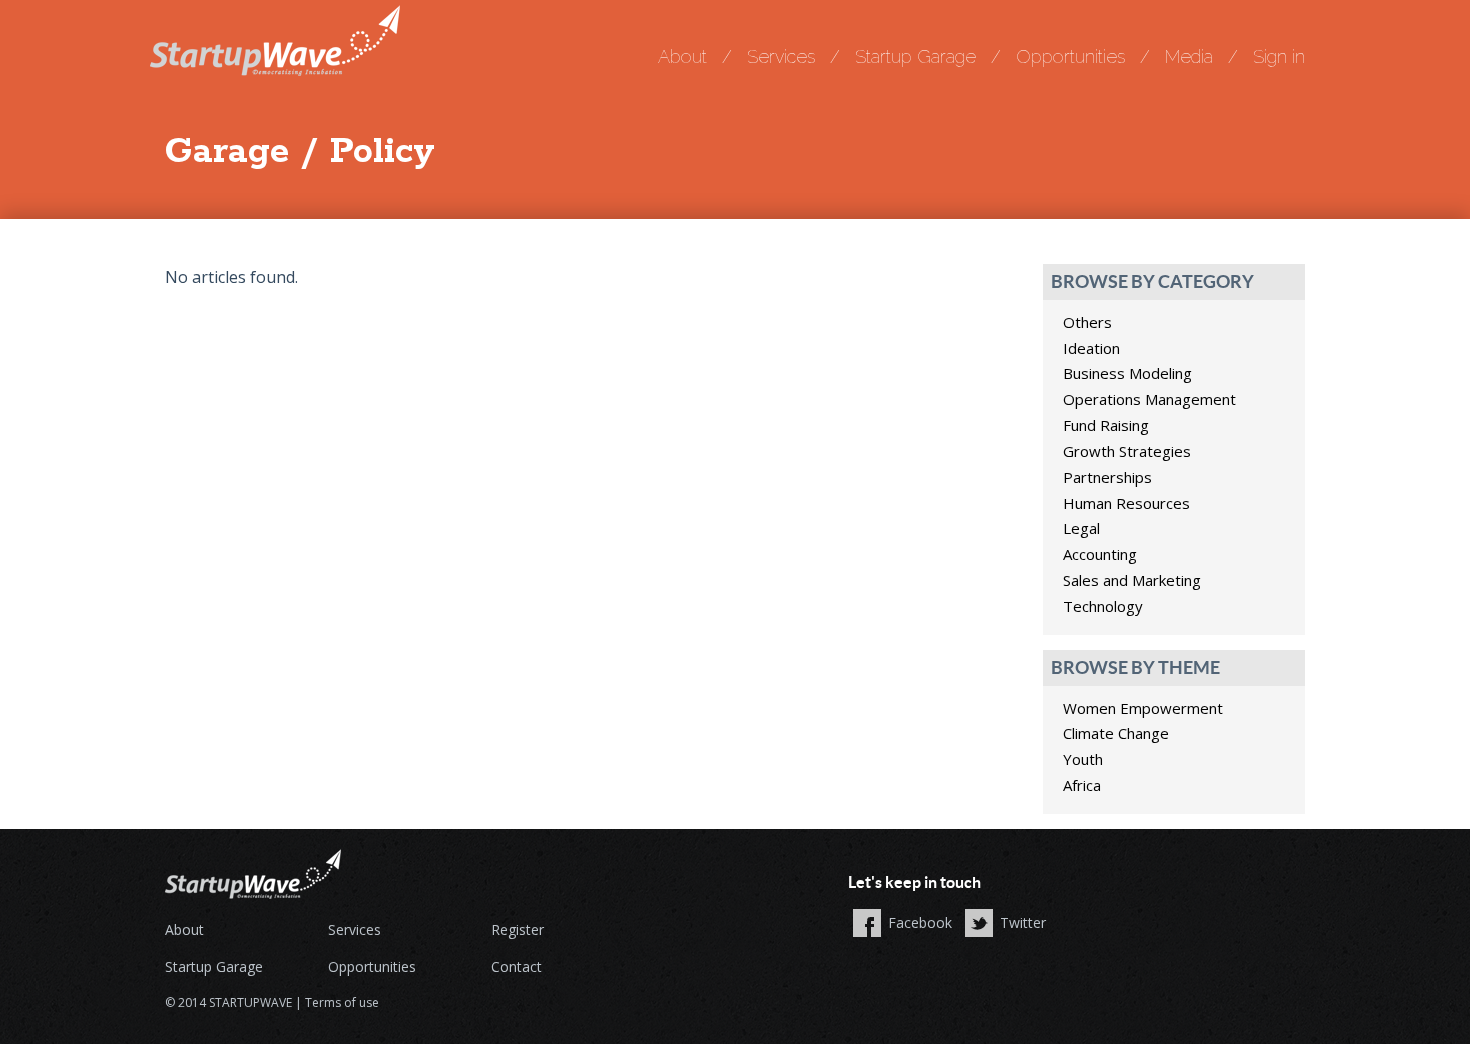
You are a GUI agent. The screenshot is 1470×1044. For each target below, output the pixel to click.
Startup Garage (915, 56)
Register (517, 929)
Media (1189, 56)
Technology (1103, 606)
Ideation (1091, 348)
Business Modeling (1127, 373)
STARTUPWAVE (250, 1002)
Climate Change (1116, 733)
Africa (1082, 785)
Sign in (1279, 56)
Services (781, 56)
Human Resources (1126, 503)
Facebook (920, 922)
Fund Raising (1106, 425)
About (682, 56)
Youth (1083, 759)
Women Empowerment (1143, 708)
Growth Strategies (1127, 451)
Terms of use (342, 1002)
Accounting (1100, 554)
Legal (1081, 528)
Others (1087, 322)
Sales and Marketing (1132, 580)
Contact (516, 966)
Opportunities (1070, 56)
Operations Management (1149, 399)
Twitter (1023, 922)
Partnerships (1107, 477)
